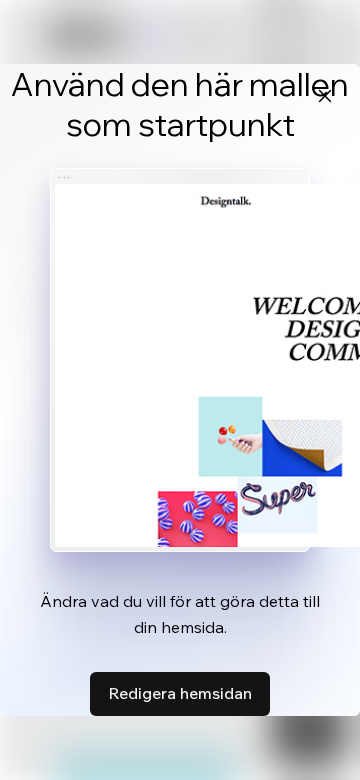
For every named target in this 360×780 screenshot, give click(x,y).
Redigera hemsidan (180, 693)
